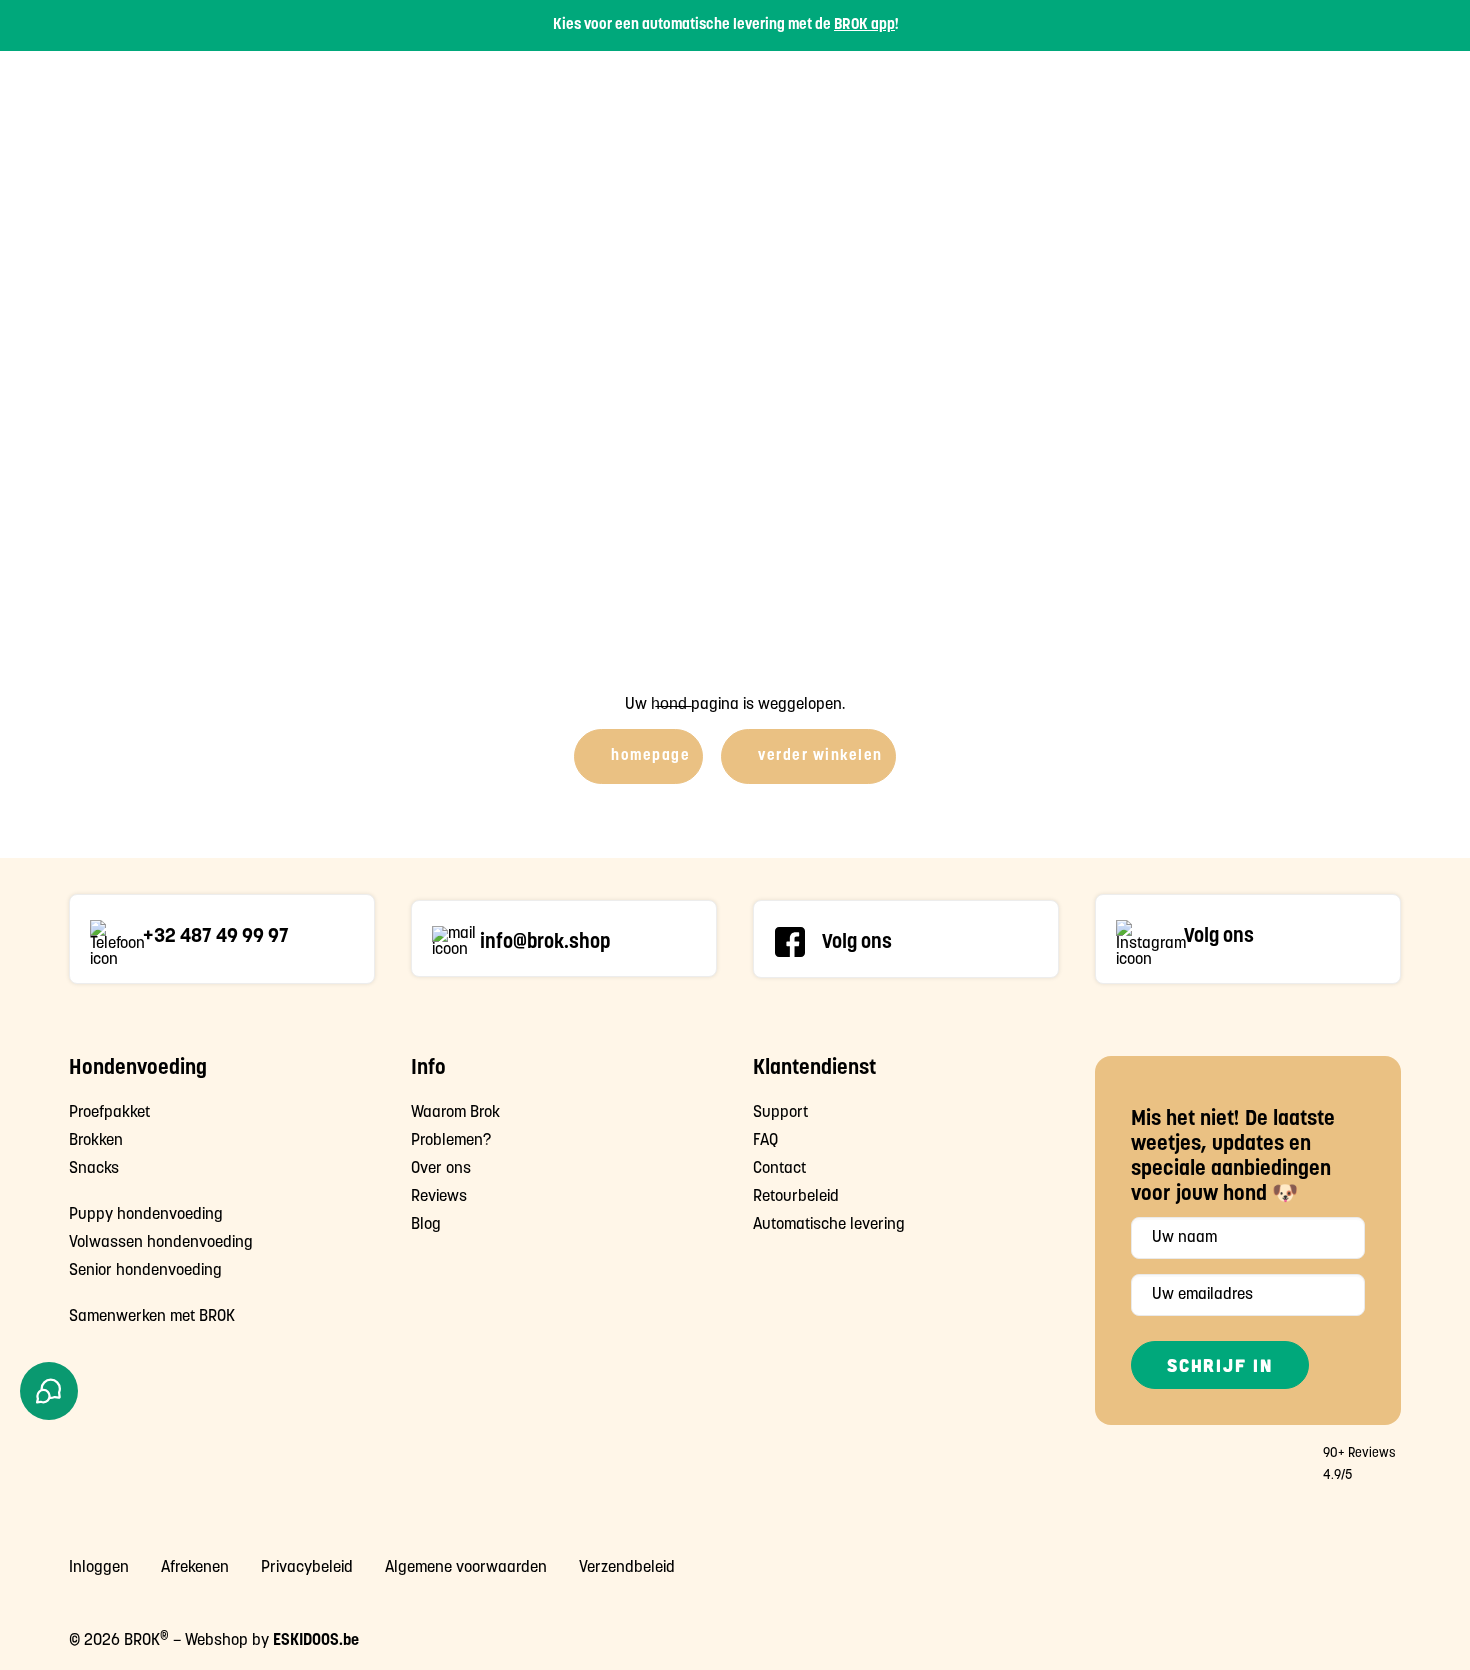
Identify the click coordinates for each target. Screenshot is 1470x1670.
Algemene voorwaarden (466, 1568)
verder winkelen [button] (820, 756)
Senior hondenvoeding (145, 1271)
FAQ (765, 1141)
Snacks (1007, 90)
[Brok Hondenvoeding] (168, 90)
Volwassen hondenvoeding (161, 1243)
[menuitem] (812, 90)
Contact (779, 1169)
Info (1201, 90)
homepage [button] (650, 756)
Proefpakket (812, 90)
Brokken (920, 90)
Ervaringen (1115, 90)
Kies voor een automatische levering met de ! (726, 25)
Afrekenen (195, 1568)
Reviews (439, 1197)
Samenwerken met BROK (152, 1317)
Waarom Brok (455, 1113)
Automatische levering (829, 1225)
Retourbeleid (796, 1197)
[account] (1363, 90)
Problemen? (451, 1141)
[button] (117, 944)
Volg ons (857, 943)
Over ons (441, 1169)
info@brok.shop (545, 943)
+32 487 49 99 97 (216, 937)
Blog (426, 1225)
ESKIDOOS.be (316, 1641)
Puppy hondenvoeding (146, 1215)
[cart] (1388, 90)
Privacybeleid (307, 1568)
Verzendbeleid (627, 1568)
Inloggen (99, 1568)
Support (1286, 90)
